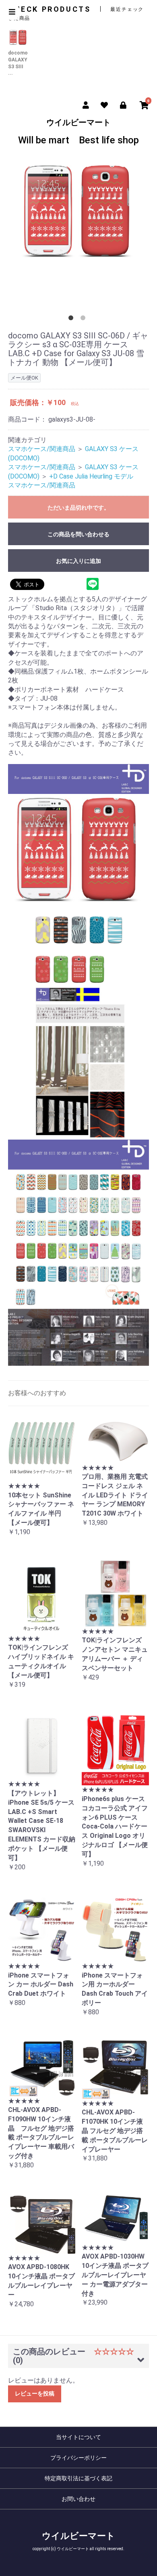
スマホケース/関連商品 (42, 449)
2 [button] (85, 319)
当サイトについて (78, 2437)
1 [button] (72, 319)
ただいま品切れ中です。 (78, 508)
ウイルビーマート (78, 132)
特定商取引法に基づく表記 (78, 2478)
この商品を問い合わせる (78, 534)
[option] (78, 215)
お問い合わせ (78, 2499)
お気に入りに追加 (78, 561)
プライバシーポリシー (78, 2458)
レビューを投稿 (35, 2393)
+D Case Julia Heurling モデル (91, 476)
